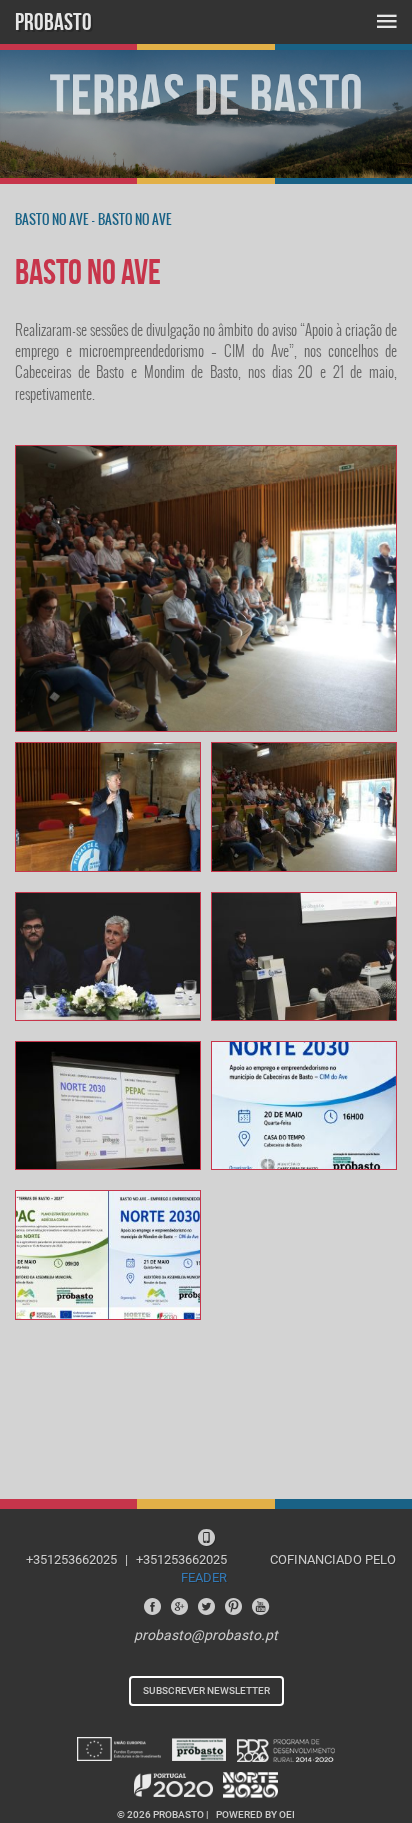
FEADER (204, 1577)
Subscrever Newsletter (206, 1690)
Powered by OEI (255, 1814)
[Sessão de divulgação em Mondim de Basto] (206, 588)
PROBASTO (53, 22)
